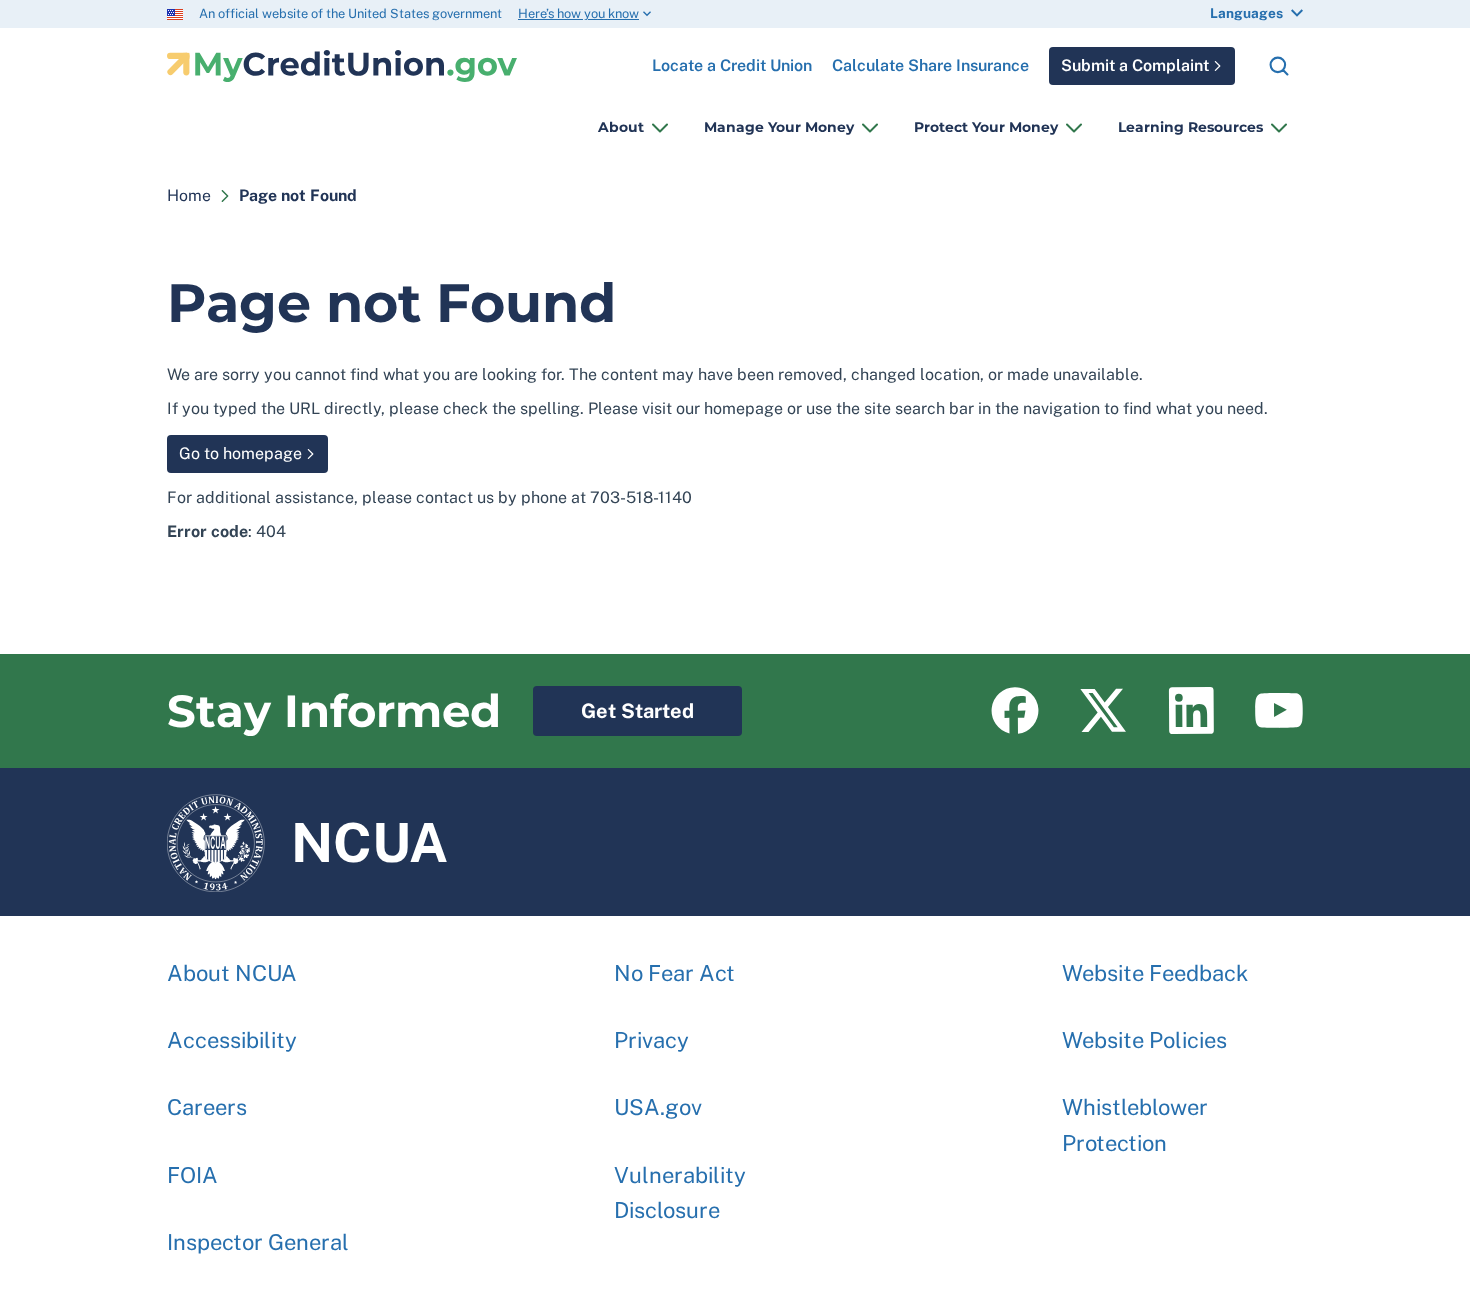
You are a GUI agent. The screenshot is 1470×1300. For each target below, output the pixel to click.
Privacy (651, 1040)
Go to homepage (240, 453)
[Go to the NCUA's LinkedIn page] (1191, 711)
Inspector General (258, 1242)
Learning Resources (1190, 127)
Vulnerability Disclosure (680, 1192)
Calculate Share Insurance (930, 65)
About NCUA (232, 973)
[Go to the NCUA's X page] (1103, 711)
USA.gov (658, 1107)
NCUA (307, 833)
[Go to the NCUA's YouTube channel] (1279, 711)
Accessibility (232, 1040)
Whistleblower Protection (1135, 1124)
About (621, 127)
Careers (207, 1107)
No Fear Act (674, 973)
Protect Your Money (986, 127)
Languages (1246, 13)
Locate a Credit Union (732, 58)
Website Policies (1144, 1040)
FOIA (192, 1175)
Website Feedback (1155, 973)
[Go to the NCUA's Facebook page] (1015, 711)
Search (1279, 66)
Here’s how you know (578, 13)
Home (189, 195)
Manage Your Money (779, 127)
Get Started (613, 704)
